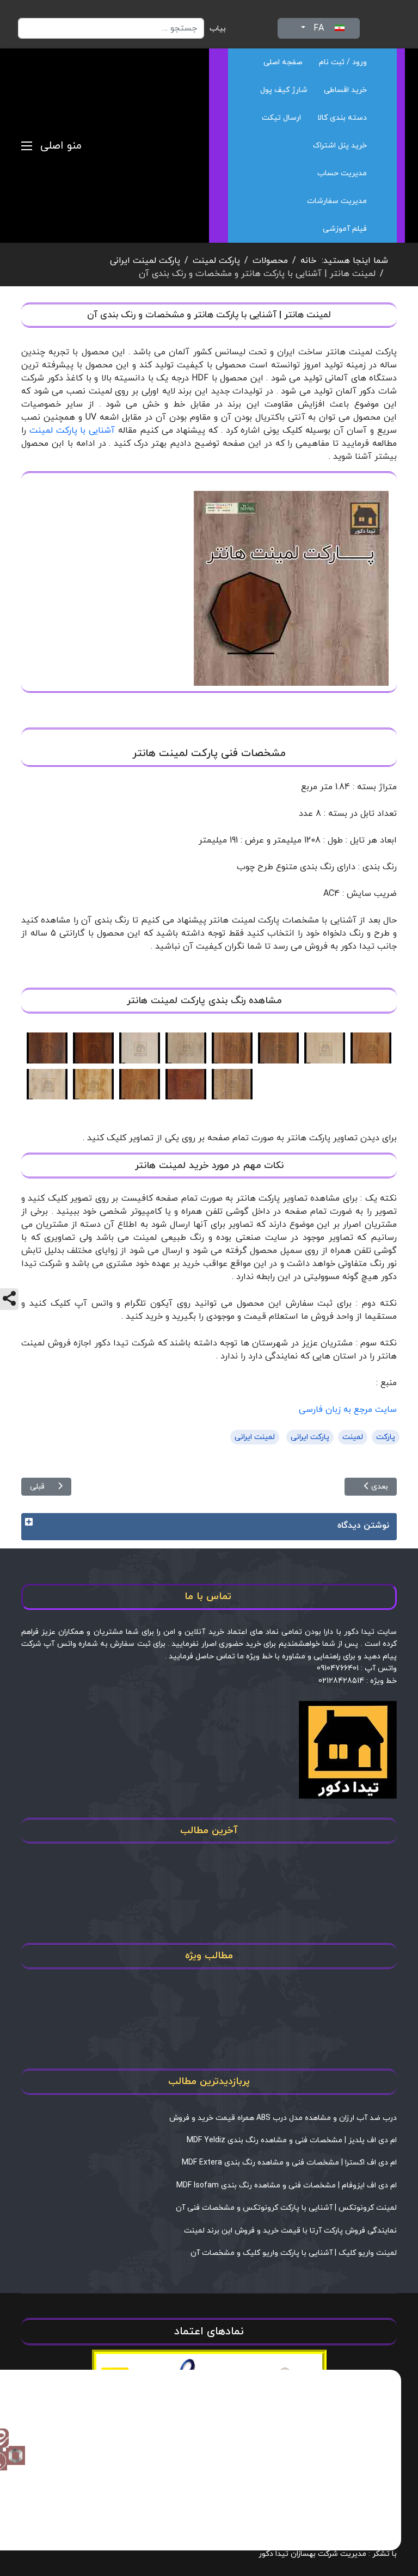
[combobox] (111, 28)
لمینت (353, 1437)
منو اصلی (61, 146)
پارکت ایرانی (310, 1437)
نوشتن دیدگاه (363, 1526)
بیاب (218, 29)
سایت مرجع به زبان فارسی (348, 1410)
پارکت (386, 1437)
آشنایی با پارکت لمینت (72, 431)
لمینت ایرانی (255, 1437)
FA (319, 28)
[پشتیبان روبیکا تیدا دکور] (16, 2455)
